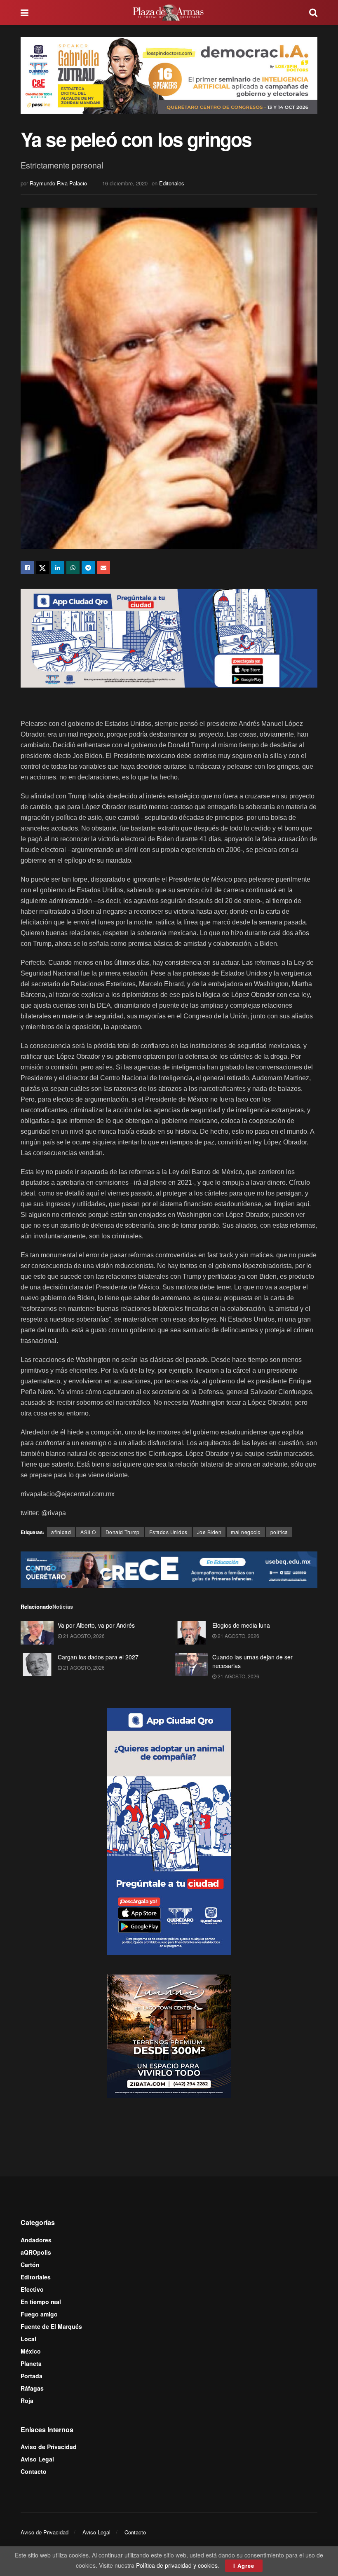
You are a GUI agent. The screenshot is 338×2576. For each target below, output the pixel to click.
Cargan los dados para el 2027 (98, 1657)
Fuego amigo (39, 2314)
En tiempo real (41, 2302)
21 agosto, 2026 (83, 1636)
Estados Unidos (168, 1532)
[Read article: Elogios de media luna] (192, 1633)
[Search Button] (313, 12)
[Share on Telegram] (88, 568)
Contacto (34, 2471)
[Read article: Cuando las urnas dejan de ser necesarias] (192, 1665)
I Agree (244, 2565)
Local (28, 2339)
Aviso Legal (37, 2459)
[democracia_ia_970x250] (169, 74)
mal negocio (246, 1532)
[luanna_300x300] (169, 2036)
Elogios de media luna (241, 1625)
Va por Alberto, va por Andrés (96, 1625)
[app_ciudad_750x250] (169, 637)
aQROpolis (36, 2252)
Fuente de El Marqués (51, 2326)
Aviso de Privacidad (49, 2447)
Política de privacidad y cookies (177, 2565)
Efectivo (32, 2289)
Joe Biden (209, 1532)
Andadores (36, 2240)
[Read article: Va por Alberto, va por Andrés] (37, 1633)
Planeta (31, 2363)
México (31, 2351)
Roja (27, 2401)
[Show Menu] (25, 12)
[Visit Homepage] (169, 12)
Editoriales (172, 183)
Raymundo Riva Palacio (58, 183)
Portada (32, 2376)
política (279, 1532)
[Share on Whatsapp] (73, 568)
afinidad (61, 1532)
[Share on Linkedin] (58, 568)
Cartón (30, 2265)
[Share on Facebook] (27, 568)
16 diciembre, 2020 (125, 183)
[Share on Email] (103, 568)
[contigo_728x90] (169, 1569)
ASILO (88, 1532)
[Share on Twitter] (42, 568)
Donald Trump (123, 1532)
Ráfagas (32, 2388)
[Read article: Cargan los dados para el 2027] (37, 1665)
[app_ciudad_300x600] (169, 1831)
